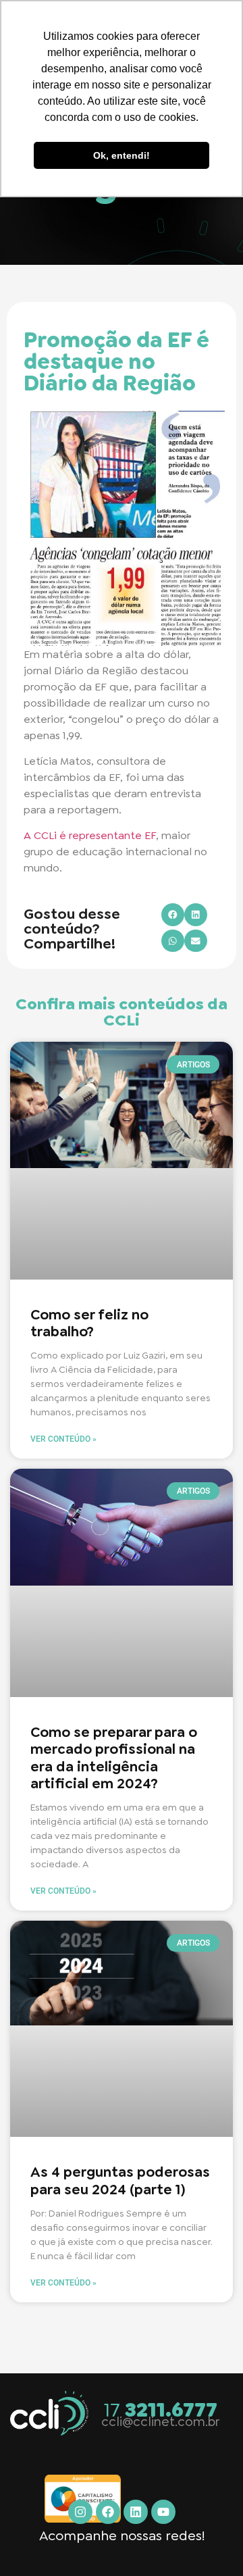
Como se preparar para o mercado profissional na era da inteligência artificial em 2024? (114, 1758)
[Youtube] (163, 2512)
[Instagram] (80, 2512)
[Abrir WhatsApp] (209, 2542)
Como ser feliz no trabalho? (89, 1323)
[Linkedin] (136, 2512)
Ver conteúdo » (63, 1439)
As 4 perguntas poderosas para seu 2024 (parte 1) (120, 2180)
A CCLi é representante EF (90, 835)
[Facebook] (108, 2512)
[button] (173, 915)
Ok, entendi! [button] (122, 155)
